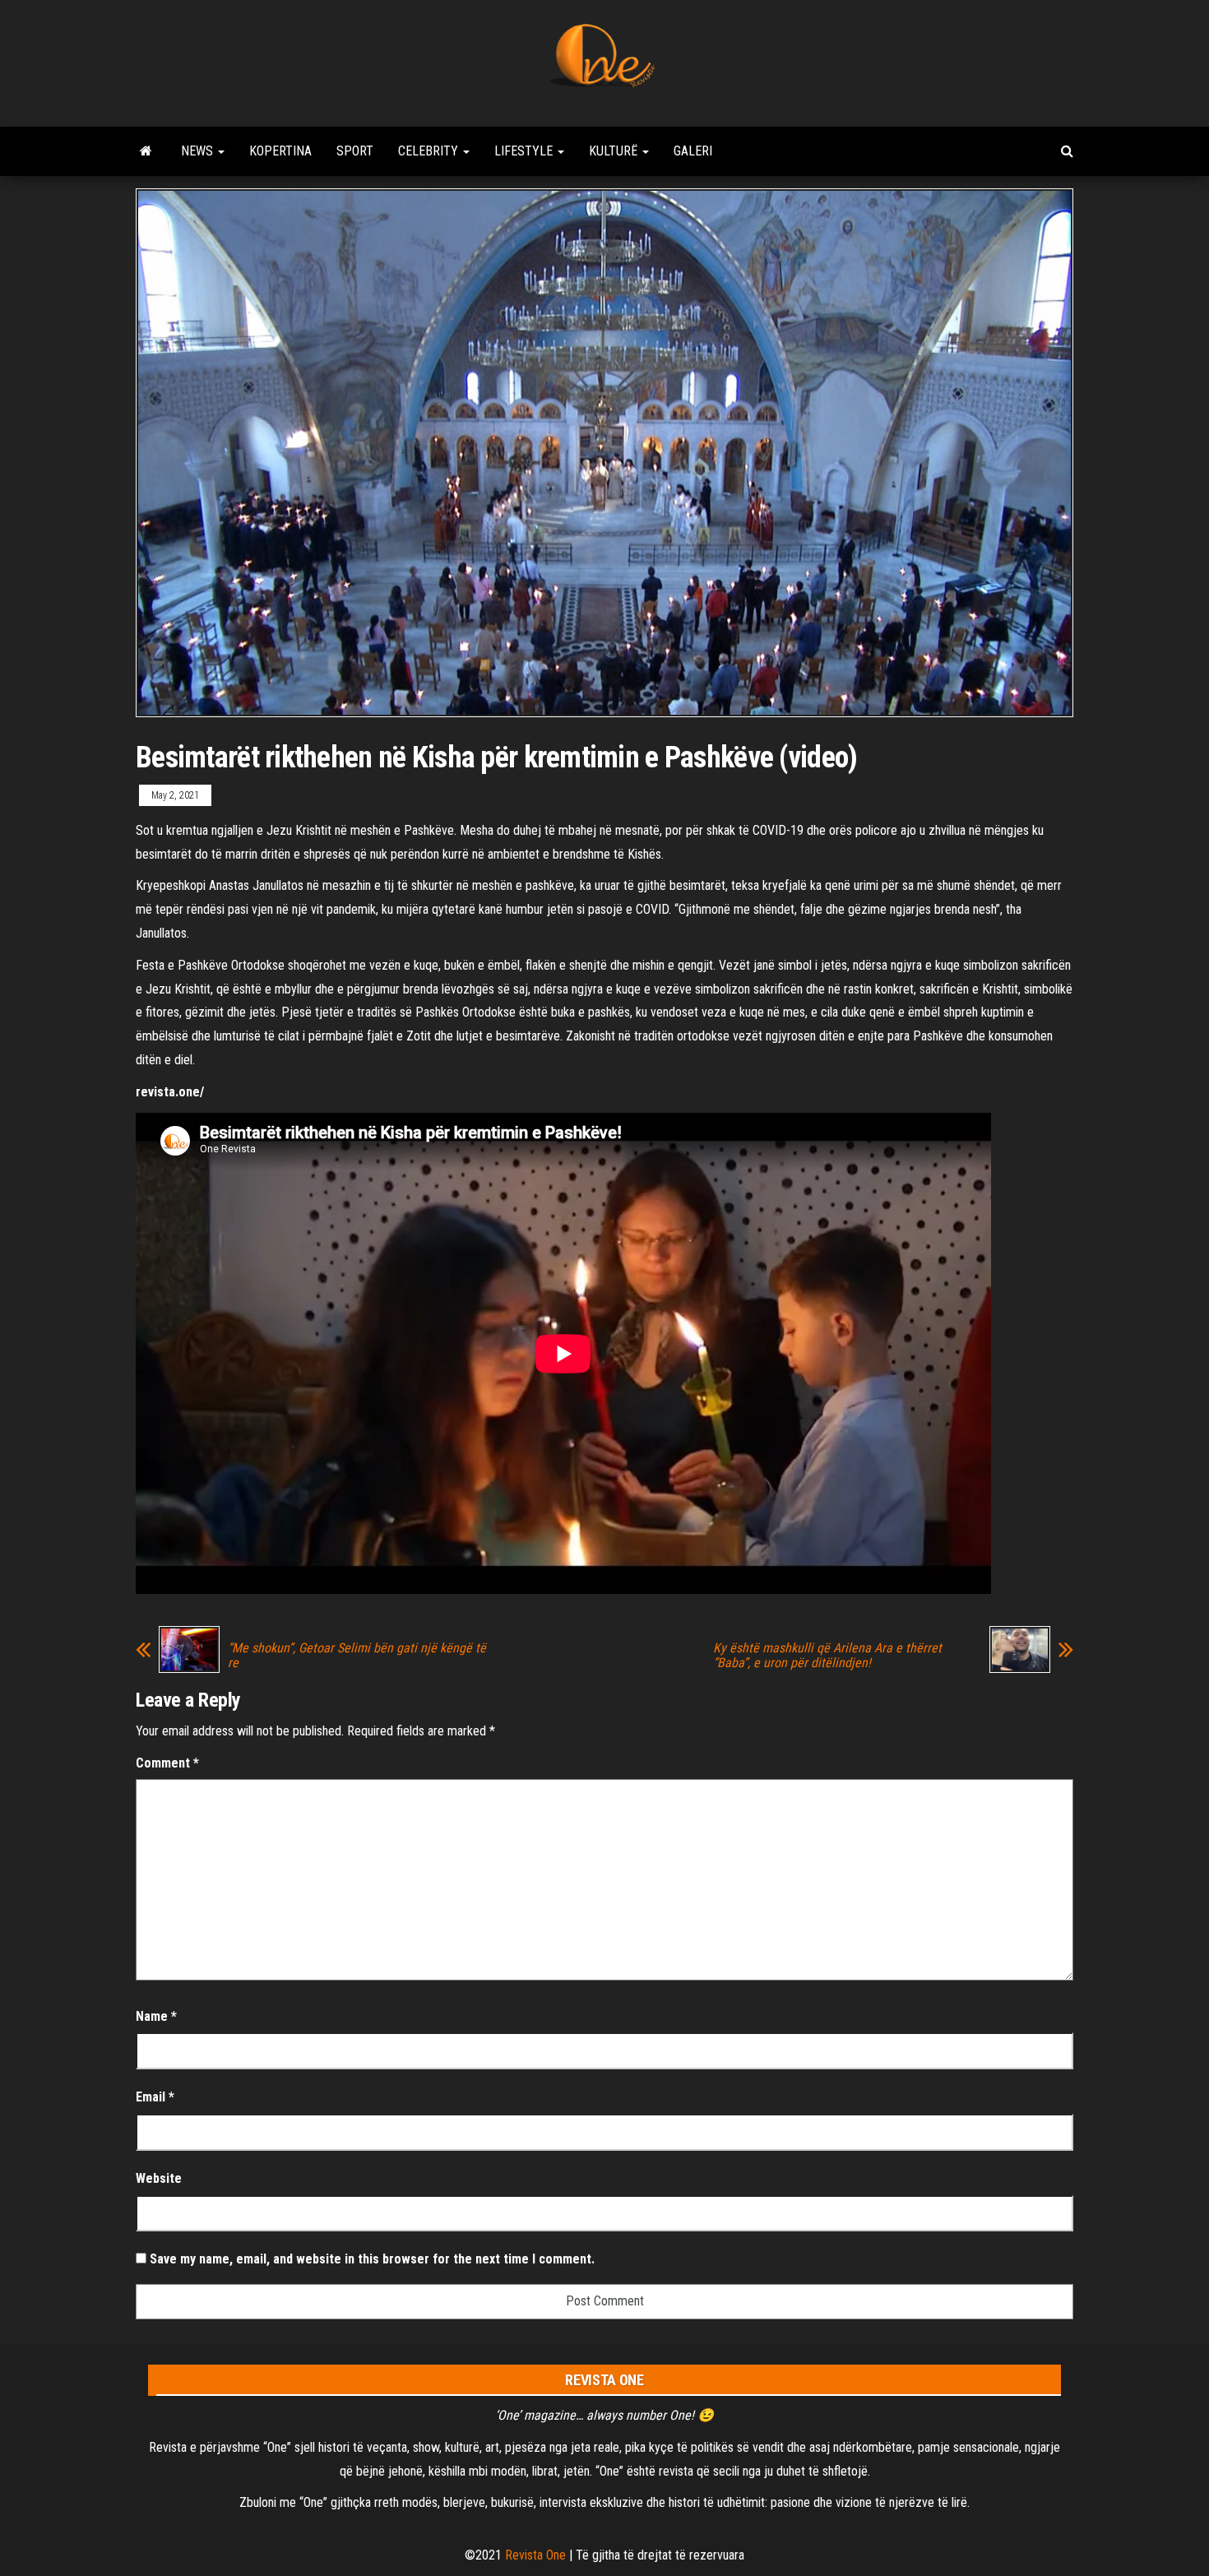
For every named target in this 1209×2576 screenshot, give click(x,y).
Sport (355, 151)
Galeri (693, 151)
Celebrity (430, 151)
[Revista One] (146, 151)
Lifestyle (525, 151)
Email (155, 2097)
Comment (167, 1763)
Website (159, 2178)
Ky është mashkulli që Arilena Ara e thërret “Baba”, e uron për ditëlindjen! (827, 1656)
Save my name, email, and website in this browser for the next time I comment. (372, 2259)
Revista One (535, 2555)
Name (156, 2016)
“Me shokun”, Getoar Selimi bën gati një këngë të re (357, 1656)
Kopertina (280, 151)
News (199, 151)
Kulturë (615, 151)
